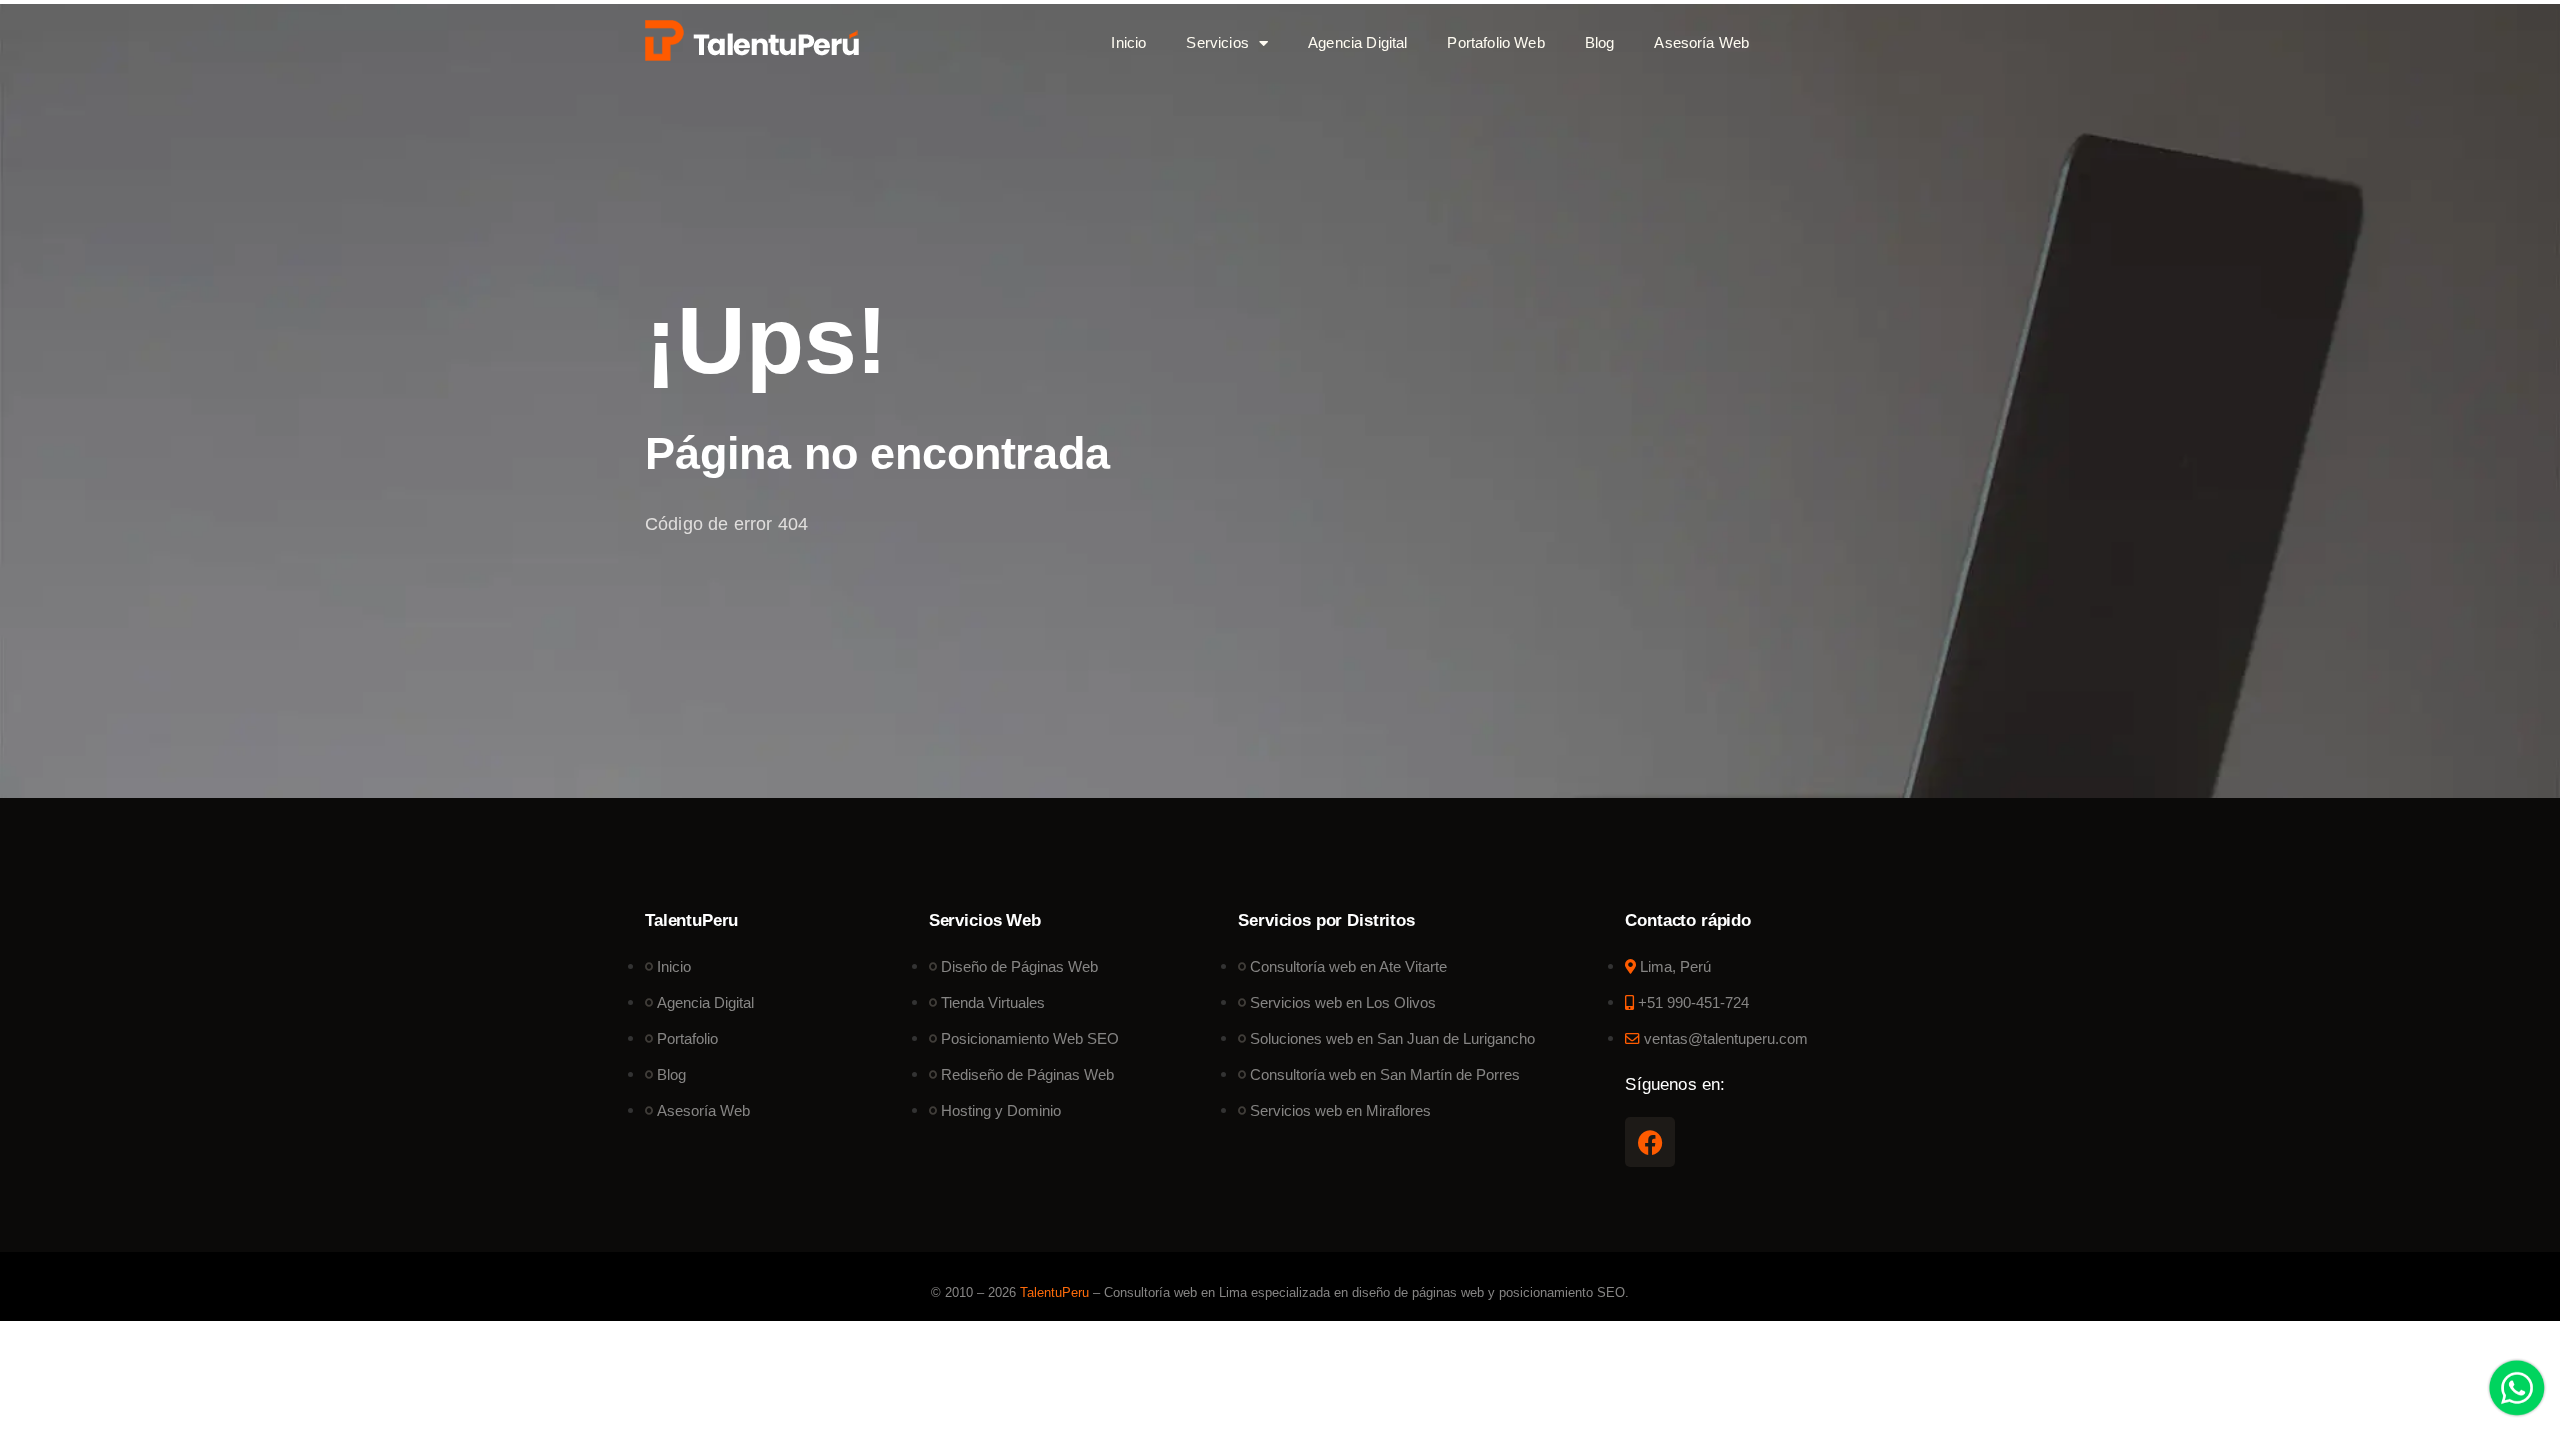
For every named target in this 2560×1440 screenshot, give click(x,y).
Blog (1600, 42)
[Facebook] (1650, 1142)
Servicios (1217, 42)
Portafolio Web (1495, 42)
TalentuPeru (1054, 1292)
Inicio (1128, 42)
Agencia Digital (1357, 42)
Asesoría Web (1701, 42)
